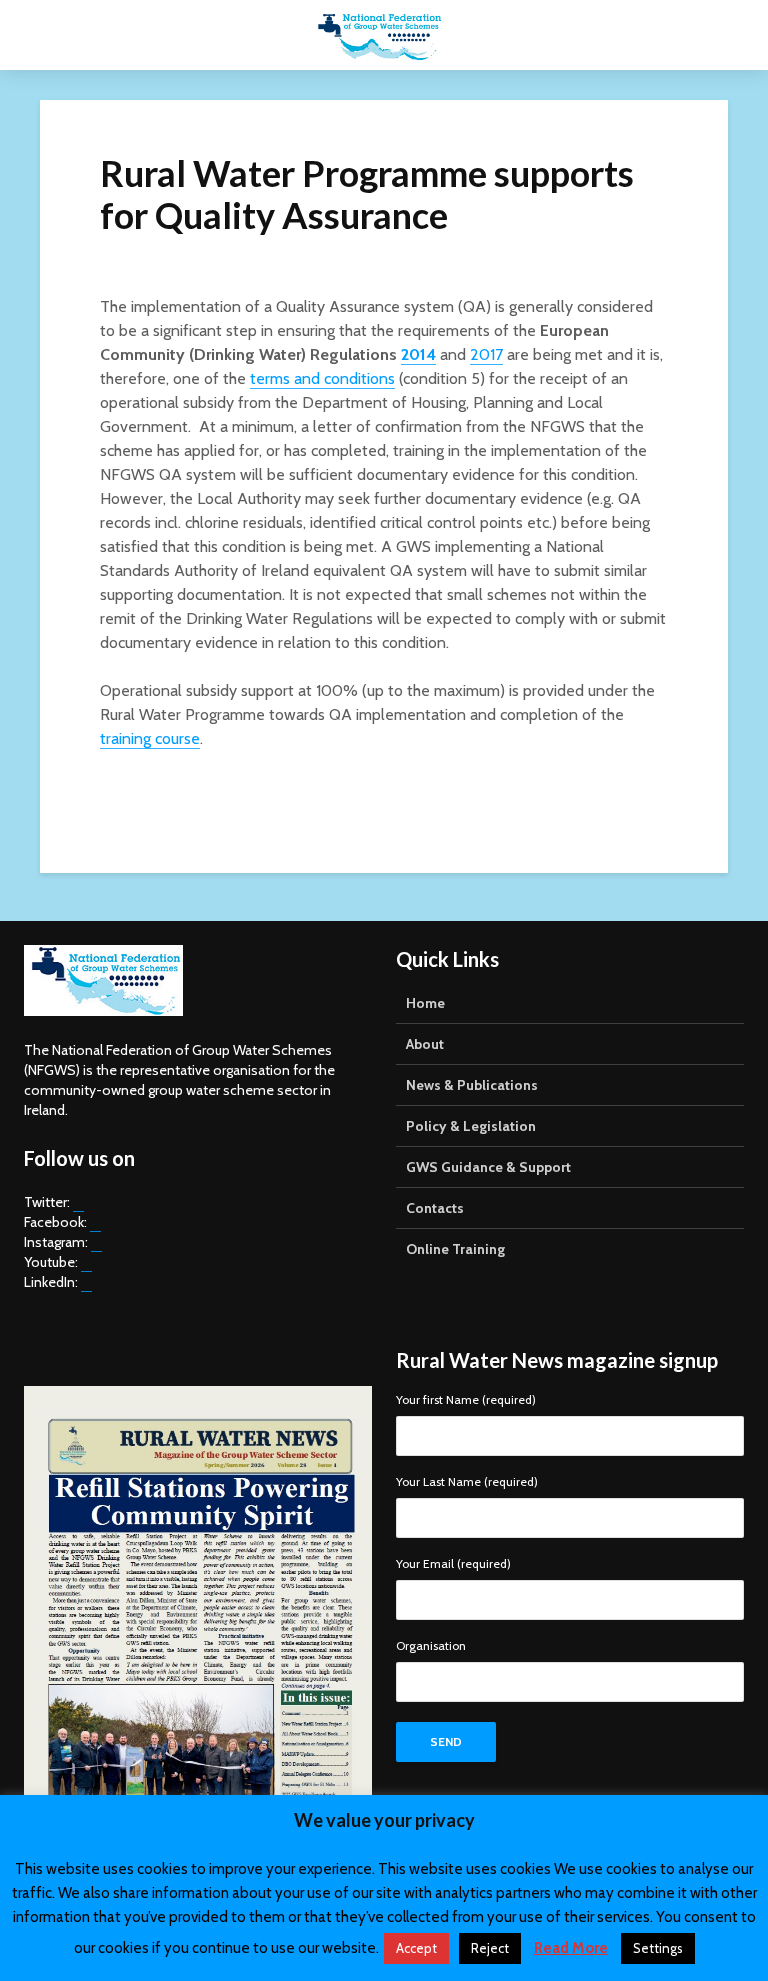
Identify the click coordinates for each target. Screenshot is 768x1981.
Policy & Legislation (471, 1126)
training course (150, 738)
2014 (418, 354)
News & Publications (472, 1085)
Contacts (435, 1208)
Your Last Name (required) (467, 1482)
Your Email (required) (453, 1564)
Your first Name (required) (466, 1400)
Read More (571, 1948)
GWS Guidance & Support (488, 1167)
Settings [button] (658, 1948)
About (425, 1044)
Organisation (431, 1646)
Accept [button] (416, 1948)
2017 (486, 354)
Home (425, 1003)
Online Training (455, 1249)
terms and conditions (322, 378)
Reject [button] (490, 1948)
